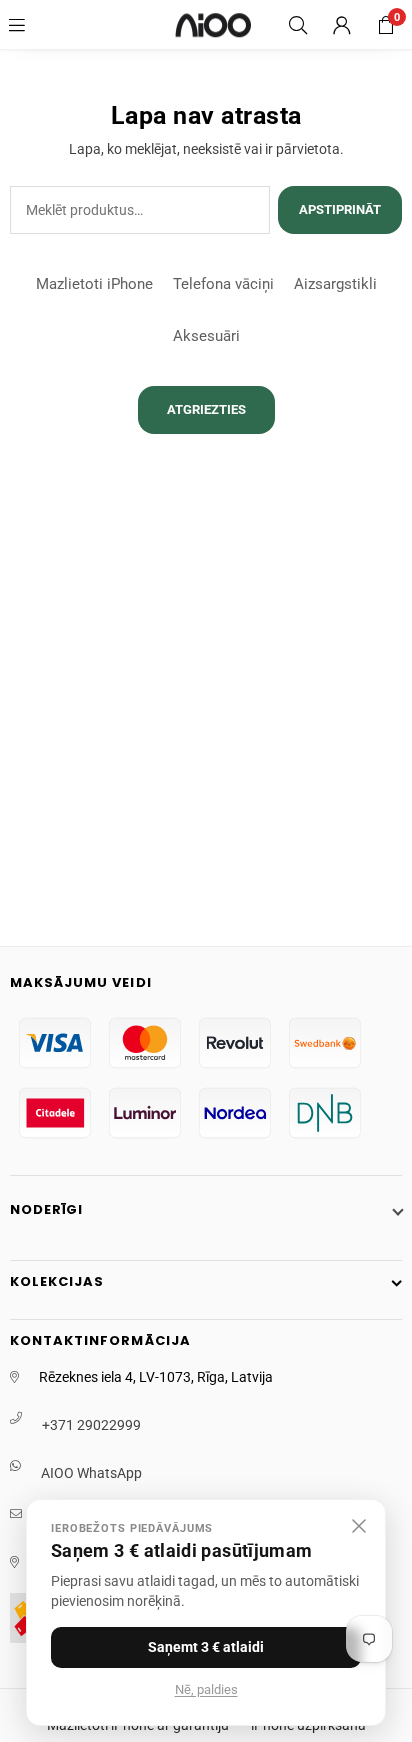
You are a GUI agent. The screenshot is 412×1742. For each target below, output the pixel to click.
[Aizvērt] (359, 1526)
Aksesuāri (206, 336)
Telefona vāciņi (223, 284)
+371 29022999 (91, 1425)
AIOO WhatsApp (91, 1473)
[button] (386, 25)
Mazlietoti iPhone (94, 284)
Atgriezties (206, 409)
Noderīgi (46, 1209)
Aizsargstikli (335, 284)
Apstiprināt (340, 209)
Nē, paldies (206, 1689)
